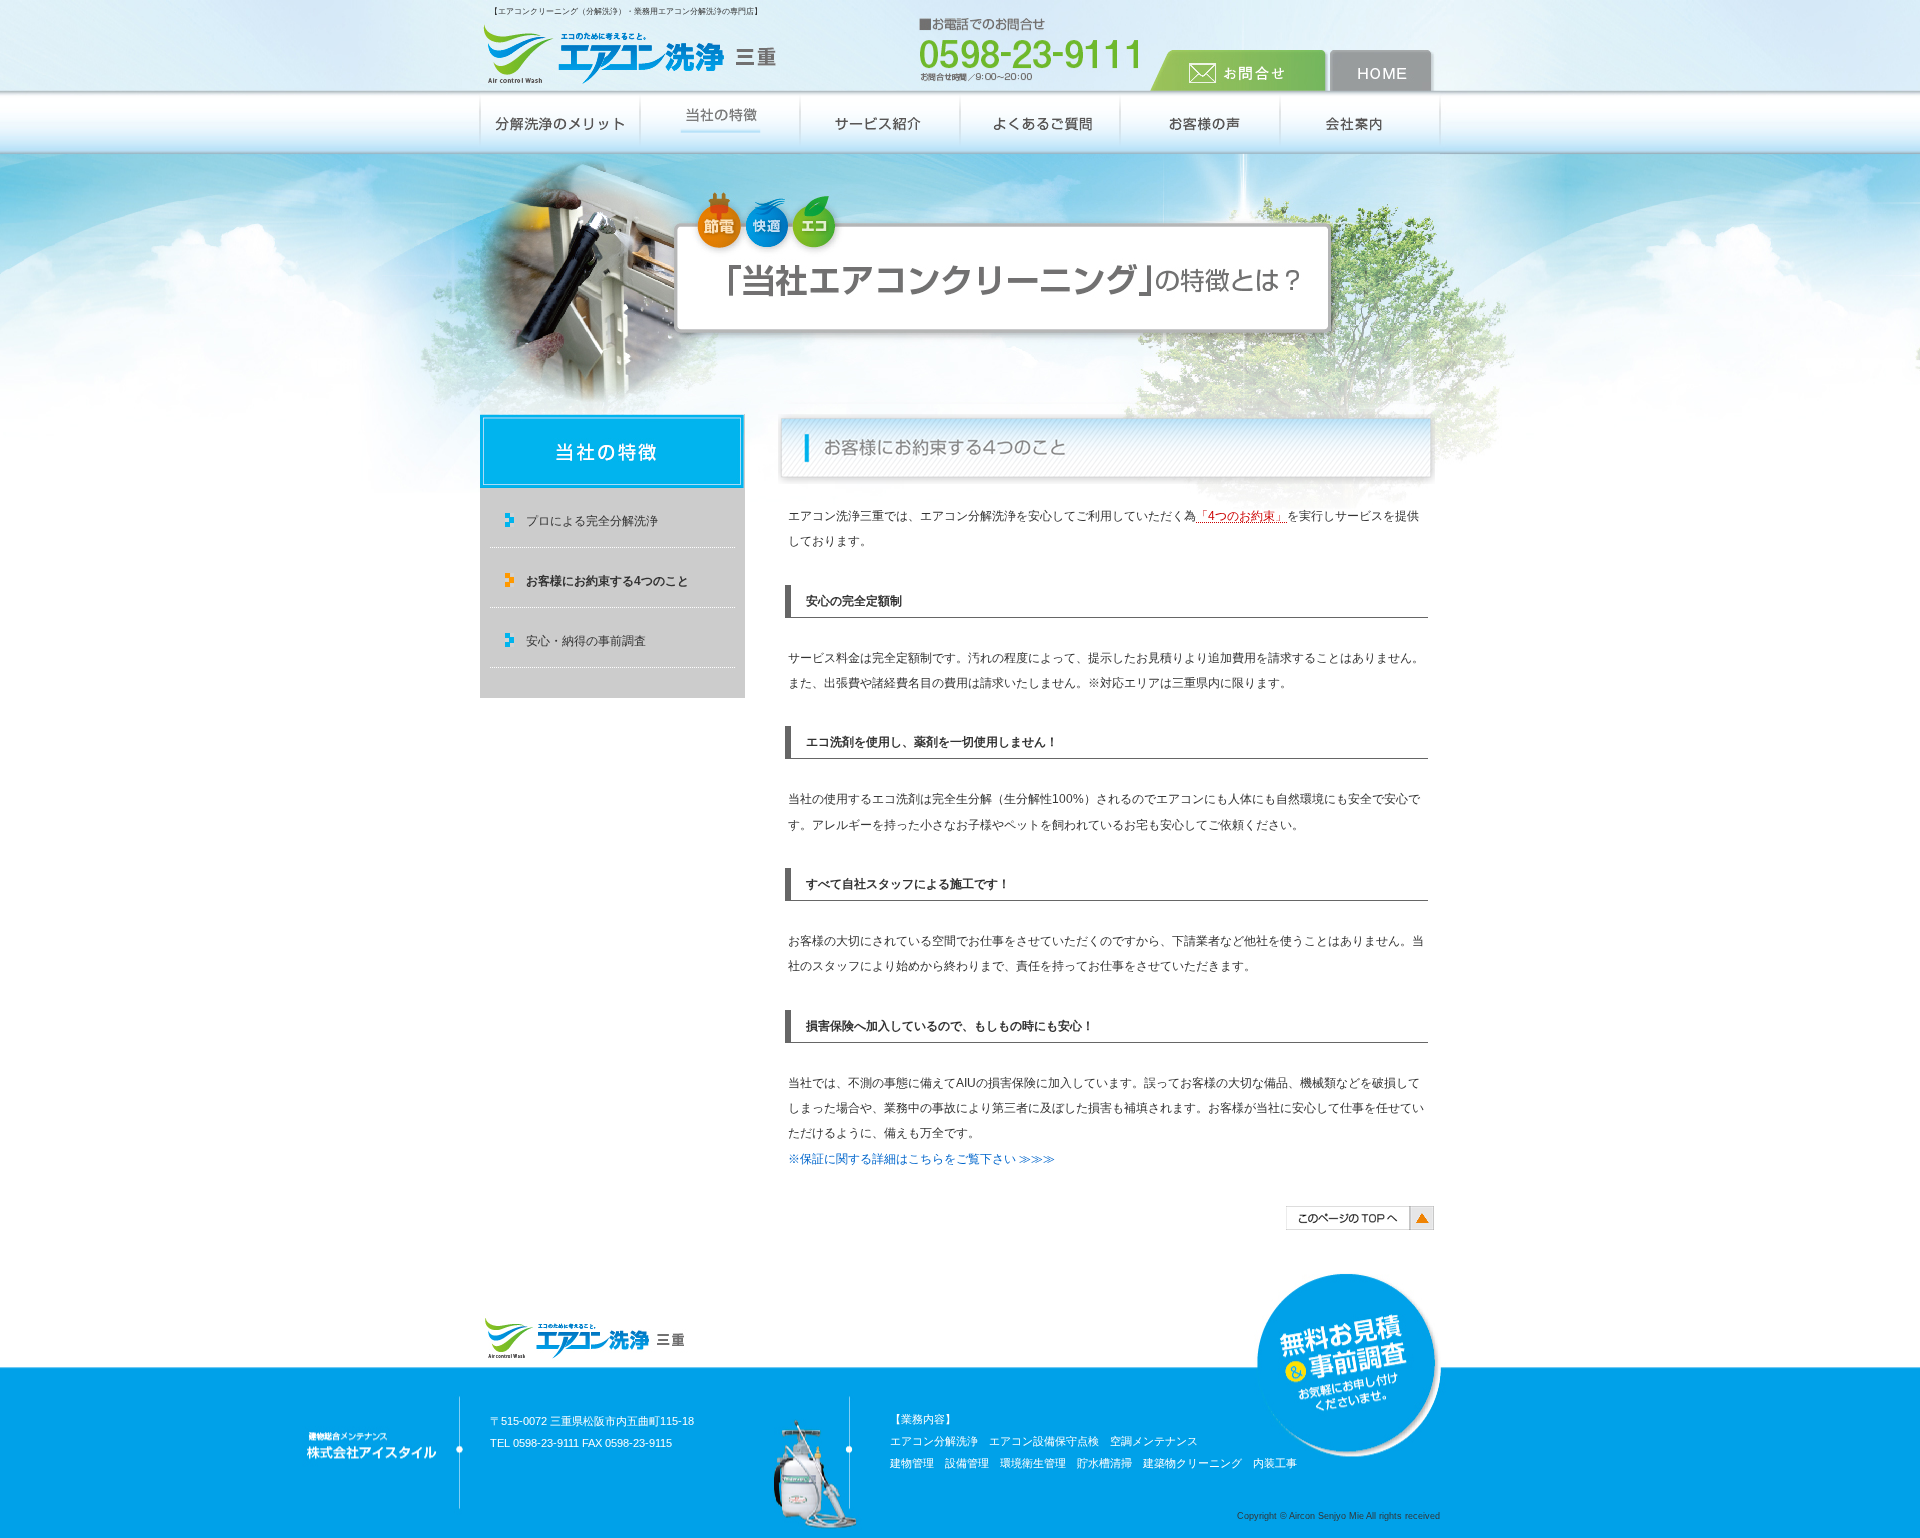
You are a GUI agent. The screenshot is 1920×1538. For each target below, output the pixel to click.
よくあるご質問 (1040, 122)
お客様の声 (1200, 122)
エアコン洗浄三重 (630, 55)
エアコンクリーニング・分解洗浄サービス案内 (880, 122)
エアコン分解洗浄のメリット (560, 122)
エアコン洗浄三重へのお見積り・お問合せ (1240, 70)
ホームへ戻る (1385, 70)
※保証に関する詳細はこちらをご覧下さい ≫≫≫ (921, 1159)
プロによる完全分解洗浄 (592, 521)
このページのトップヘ (1360, 1217)
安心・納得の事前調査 (586, 641)
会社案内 (1360, 122)
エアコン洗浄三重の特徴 (720, 122)
